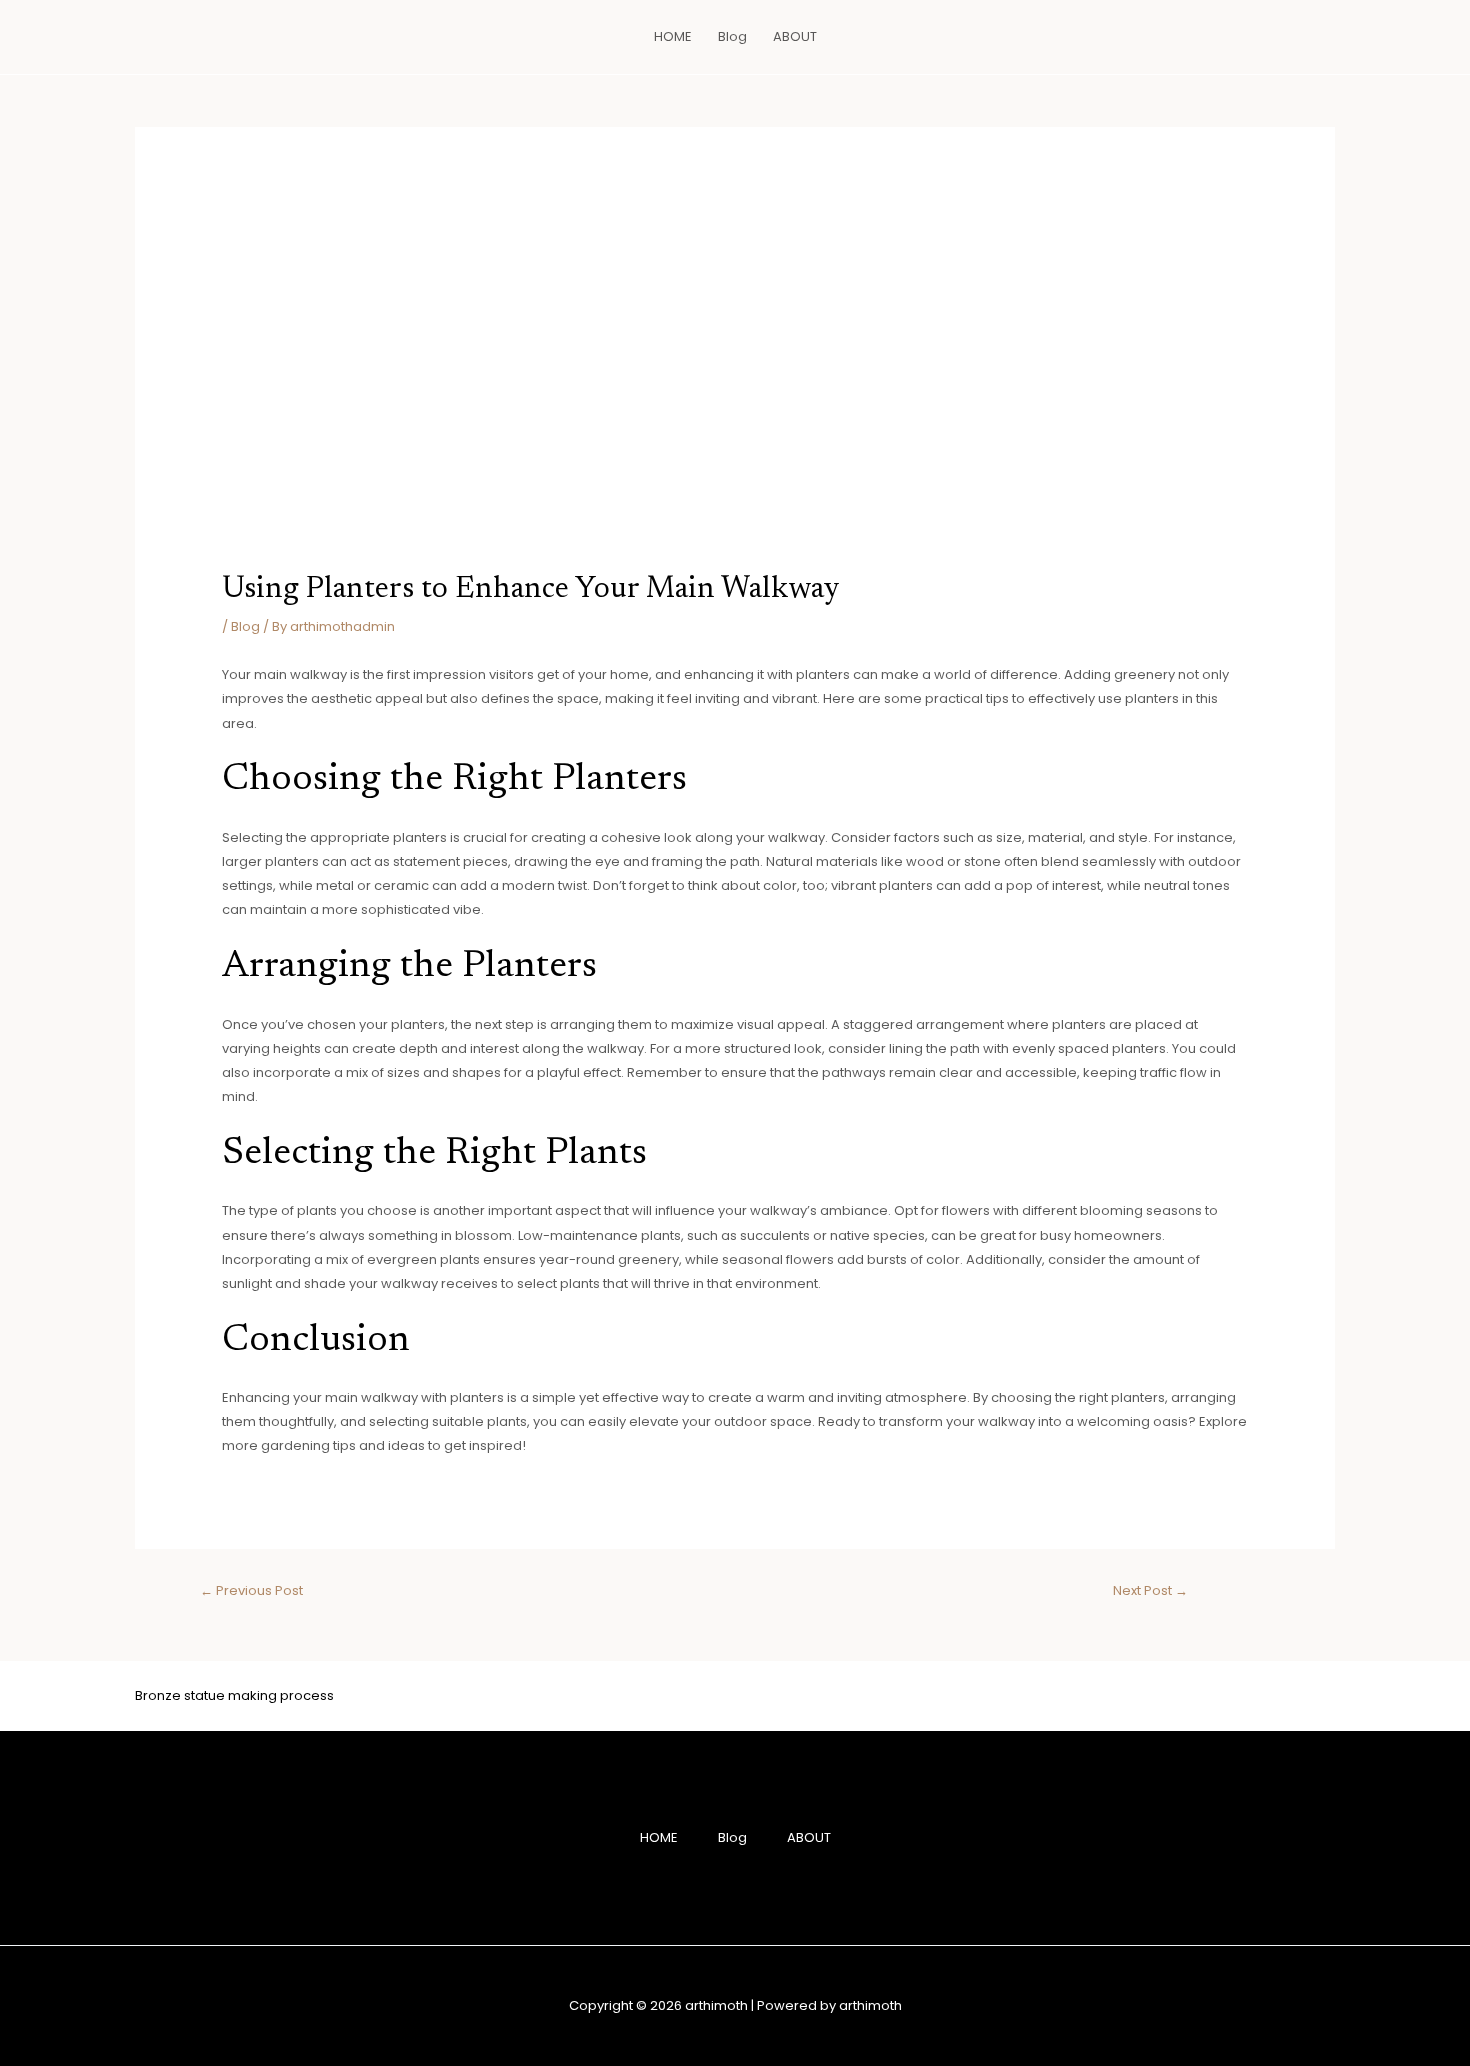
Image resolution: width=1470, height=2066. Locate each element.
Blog (732, 36)
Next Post (1150, 1590)
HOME (673, 36)
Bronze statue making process (234, 1695)
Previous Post (251, 1590)
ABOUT (795, 36)
